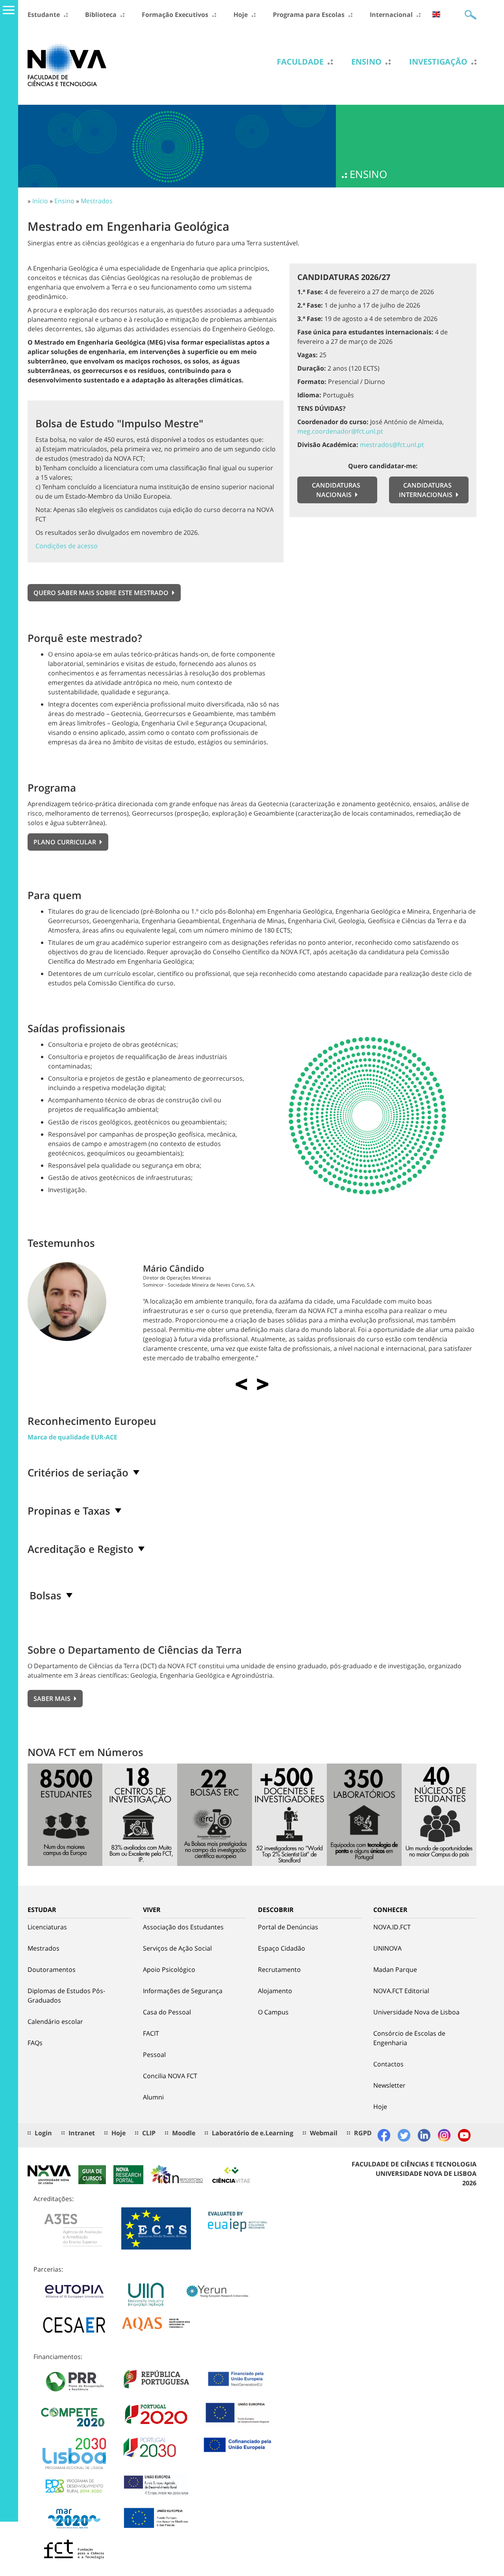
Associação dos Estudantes (183, 1927)
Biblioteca (101, 15)
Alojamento (275, 1991)
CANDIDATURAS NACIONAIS (336, 490)
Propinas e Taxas (69, 1511)
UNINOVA (387, 1948)
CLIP (149, 2133)
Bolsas (45, 1595)
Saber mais (53, 1699)
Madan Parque (395, 1970)
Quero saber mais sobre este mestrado (102, 593)
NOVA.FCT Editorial (401, 1991)
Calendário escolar (55, 2021)
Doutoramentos (52, 1970)
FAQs (35, 2043)
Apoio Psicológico (169, 1970)
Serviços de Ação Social (177, 1948)
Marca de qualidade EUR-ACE (72, 1437)
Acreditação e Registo (81, 1549)
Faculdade (300, 62)
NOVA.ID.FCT (392, 1927)
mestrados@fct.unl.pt (392, 445)
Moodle (184, 2133)
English (436, 14)
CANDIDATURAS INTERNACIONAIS (426, 490)
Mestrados (97, 201)
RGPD (363, 2133)
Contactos (388, 2064)
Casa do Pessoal (167, 2012)
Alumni (153, 2097)
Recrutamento (279, 1970)
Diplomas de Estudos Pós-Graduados (66, 1996)
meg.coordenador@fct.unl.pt (340, 431)
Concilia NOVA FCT (170, 2076)
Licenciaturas (47, 1927)
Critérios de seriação (78, 1473)
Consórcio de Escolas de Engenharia (409, 2038)
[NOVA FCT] (67, 64)
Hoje (241, 15)
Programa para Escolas (309, 15)
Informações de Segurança (183, 1991)
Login (43, 2133)
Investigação (438, 62)
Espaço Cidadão (282, 1948)
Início (40, 201)
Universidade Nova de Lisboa (416, 2012)
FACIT (151, 2033)
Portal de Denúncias (288, 1927)
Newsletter (389, 2085)
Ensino (366, 62)
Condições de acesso (67, 546)
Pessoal (154, 2055)
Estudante (44, 15)
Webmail (324, 2133)
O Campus (273, 2012)
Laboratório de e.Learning (253, 2133)
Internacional (391, 15)
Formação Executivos (175, 15)
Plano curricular (66, 842)
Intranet (82, 2133)
